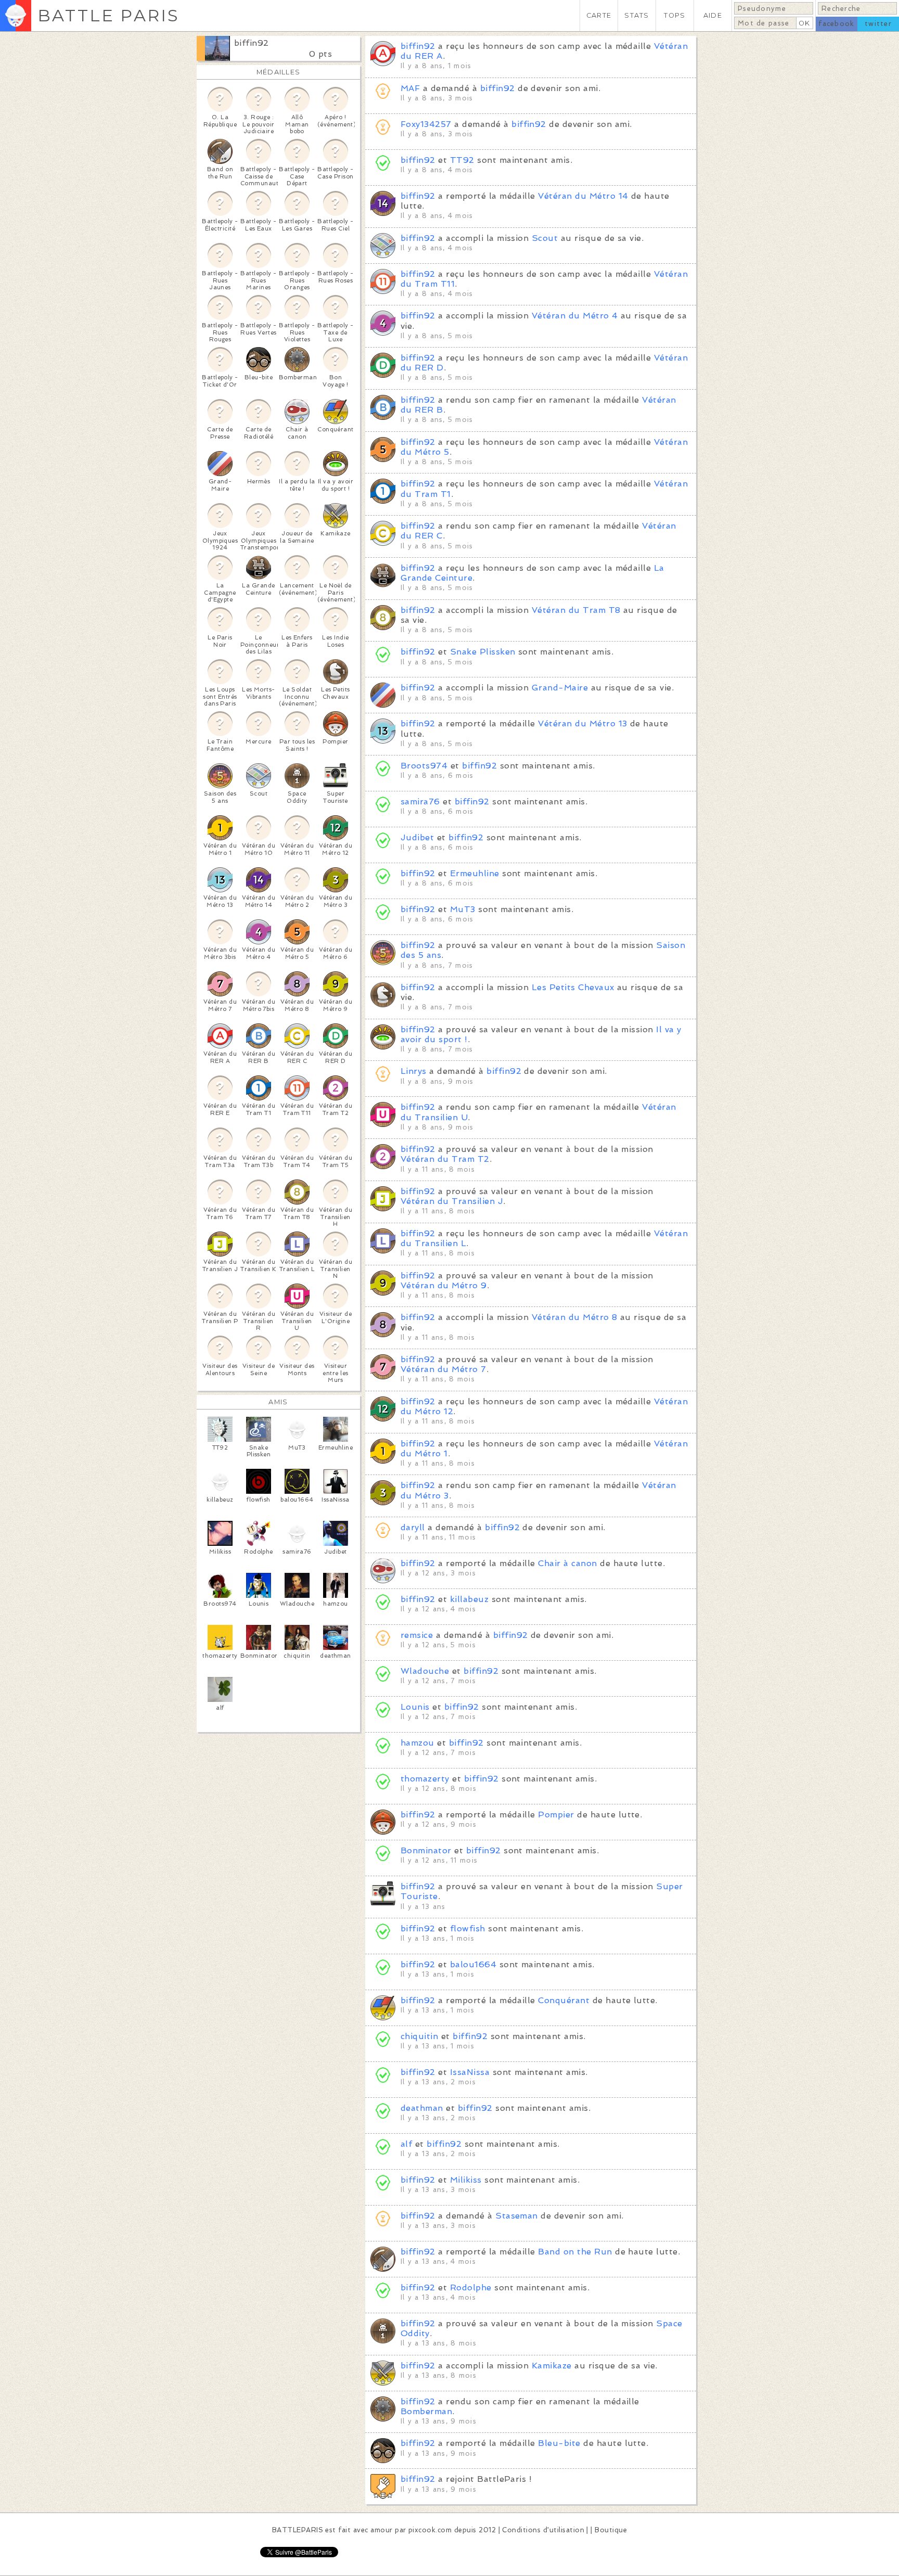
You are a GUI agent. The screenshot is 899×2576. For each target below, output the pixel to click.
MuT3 (463, 909)
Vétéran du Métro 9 (444, 1285)
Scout (545, 238)
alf (406, 2144)
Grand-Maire (560, 688)
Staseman (517, 2216)
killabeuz (469, 1599)
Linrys (414, 1071)
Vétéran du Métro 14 (583, 196)
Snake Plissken (483, 652)
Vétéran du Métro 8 (575, 1317)
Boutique (611, 2530)
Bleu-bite (559, 2443)
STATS (637, 15)
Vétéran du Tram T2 (445, 1159)
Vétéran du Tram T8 (576, 610)
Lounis (415, 1707)
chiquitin (419, 2036)
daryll (413, 1527)
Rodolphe (471, 2287)
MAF (410, 88)
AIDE (713, 15)
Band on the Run (575, 2252)
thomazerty (425, 1779)
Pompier (556, 1815)
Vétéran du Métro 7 (444, 1369)
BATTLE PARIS (108, 15)
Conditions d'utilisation (543, 2530)
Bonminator (426, 1850)
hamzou (418, 1743)
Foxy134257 (426, 124)
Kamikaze (552, 2366)
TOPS (675, 15)
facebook (836, 24)
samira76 (420, 802)
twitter (878, 24)
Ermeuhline (475, 873)
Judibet (417, 837)
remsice (417, 1635)
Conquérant (564, 2000)
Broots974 (424, 766)
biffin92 (252, 43)
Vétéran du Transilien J (452, 1201)
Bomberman (426, 2411)
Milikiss (466, 2180)
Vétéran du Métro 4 (575, 316)
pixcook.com (430, 2530)
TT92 (462, 160)
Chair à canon (567, 1563)
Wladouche (425, 1671)
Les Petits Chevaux (573, 987)
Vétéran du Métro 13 (582, 723)
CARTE (599, 15)
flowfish (468, 1928)
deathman (422, 2108)
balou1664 (473, 1964)
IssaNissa (470, 2072)
